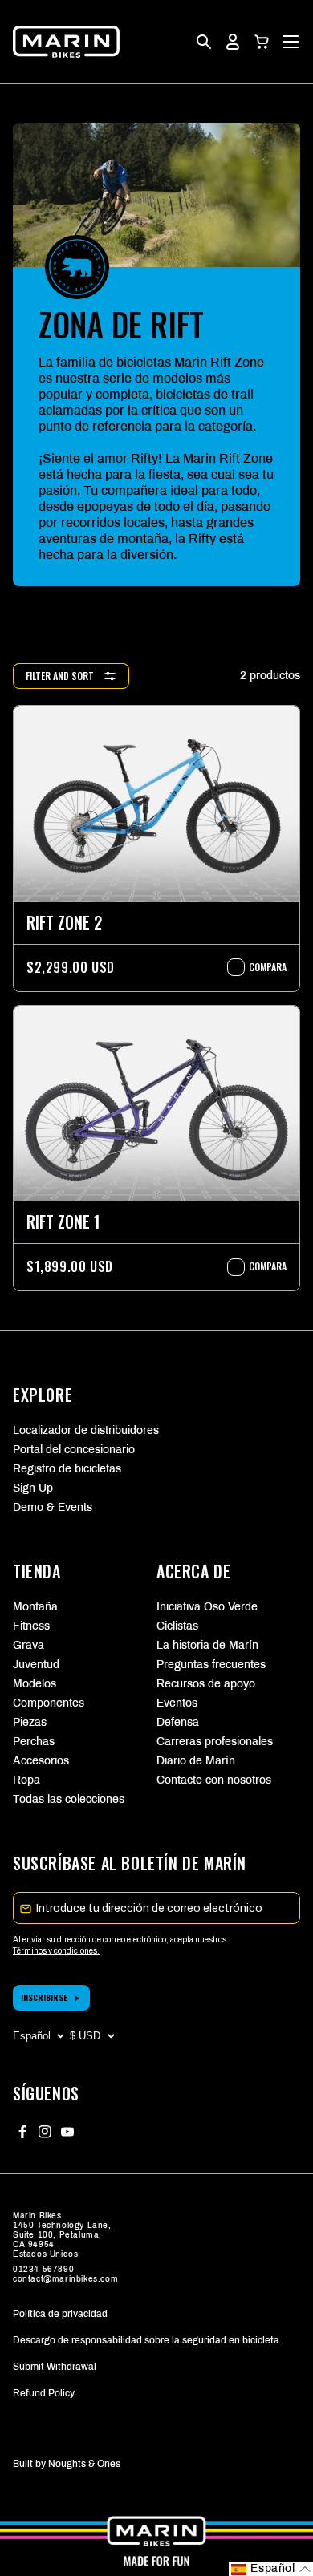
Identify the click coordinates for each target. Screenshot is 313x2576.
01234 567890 (43, 2269)
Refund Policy (44, 2393)
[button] (262, 42)
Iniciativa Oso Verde (207, 1607)
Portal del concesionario (74, 1450)
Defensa (178, 1722)
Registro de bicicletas (67, 1469)
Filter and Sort (60, 676)
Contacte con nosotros (214, 1780)
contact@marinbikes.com (65, 2279)
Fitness (31, 1626)
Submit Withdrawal (55, 2367)
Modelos (35, 1684)
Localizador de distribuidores (86, 1430)
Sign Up (33, 1488)
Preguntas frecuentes (211, 1665)
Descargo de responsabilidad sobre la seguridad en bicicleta (146, 2340)
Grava (28, 1645)
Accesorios (41, 1761)
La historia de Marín (207, 1645)
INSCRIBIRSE (44, 1997)
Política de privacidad (60, 2314)
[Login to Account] (233, 42)
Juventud (36, 1665)
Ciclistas (177, 1626)
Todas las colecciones (69, 1799)
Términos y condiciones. (56, 1951)
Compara (260, 967)
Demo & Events (53, 1507)
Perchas (34, 1742)
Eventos (177, 1703)
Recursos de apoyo (206, 1684)
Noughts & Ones (84, 2464)
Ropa (26, 1780)
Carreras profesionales (215, 1742)
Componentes (49, 1703)
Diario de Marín (196, 1761)
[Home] (66, 42)
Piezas (30, 1722)
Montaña (35, 1607)
